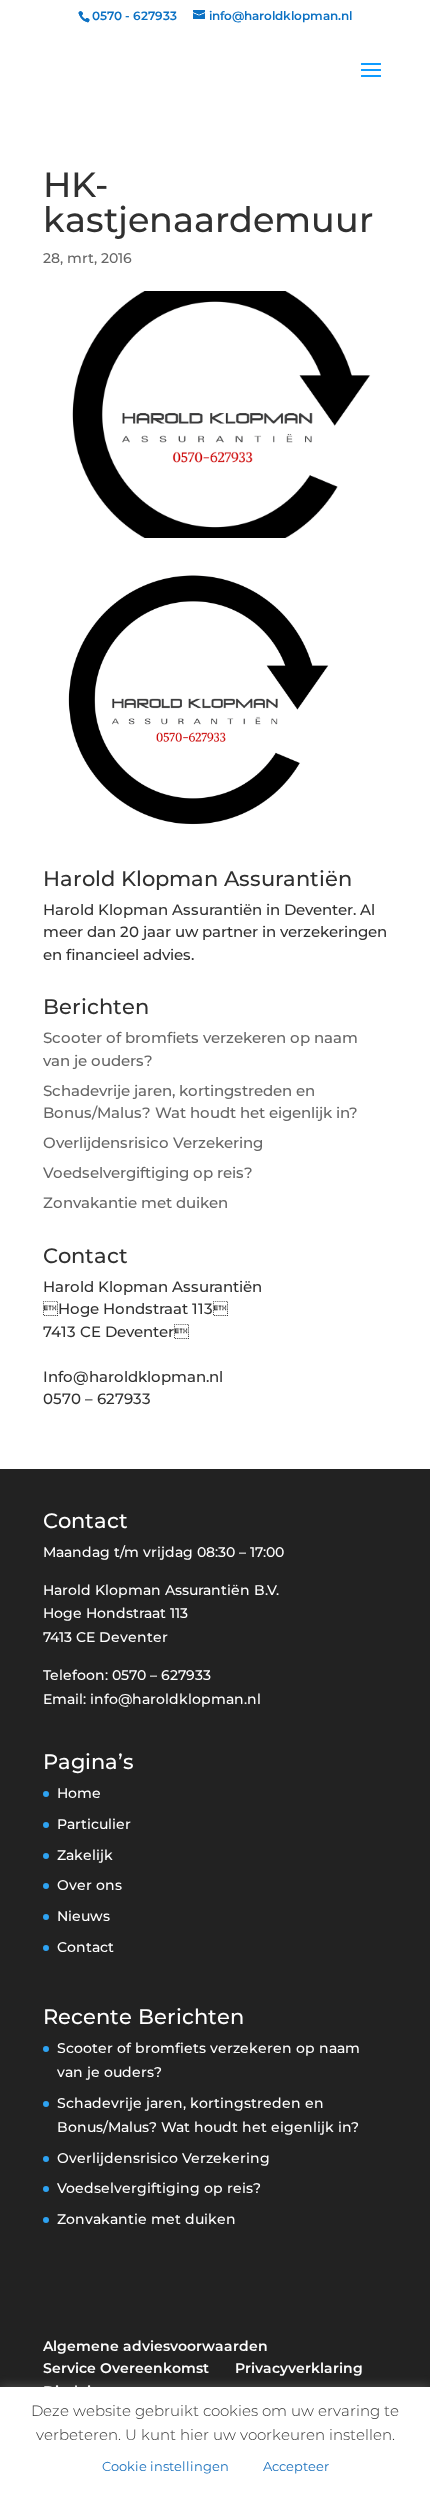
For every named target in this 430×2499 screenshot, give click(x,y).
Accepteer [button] (296, 2466)
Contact (85, 1947)
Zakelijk (85, 1855)
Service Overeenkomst (126, 2368)
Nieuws (83, 1916)
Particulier (94, 1824)
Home (79, 1793)
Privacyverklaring (299, 2368)
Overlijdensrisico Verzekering (153, 1142)
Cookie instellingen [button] (165, 2466)
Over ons (89, 1885)
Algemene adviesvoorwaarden (155, 2346)
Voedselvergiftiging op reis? (148, 1172)
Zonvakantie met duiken (135, 1202)
